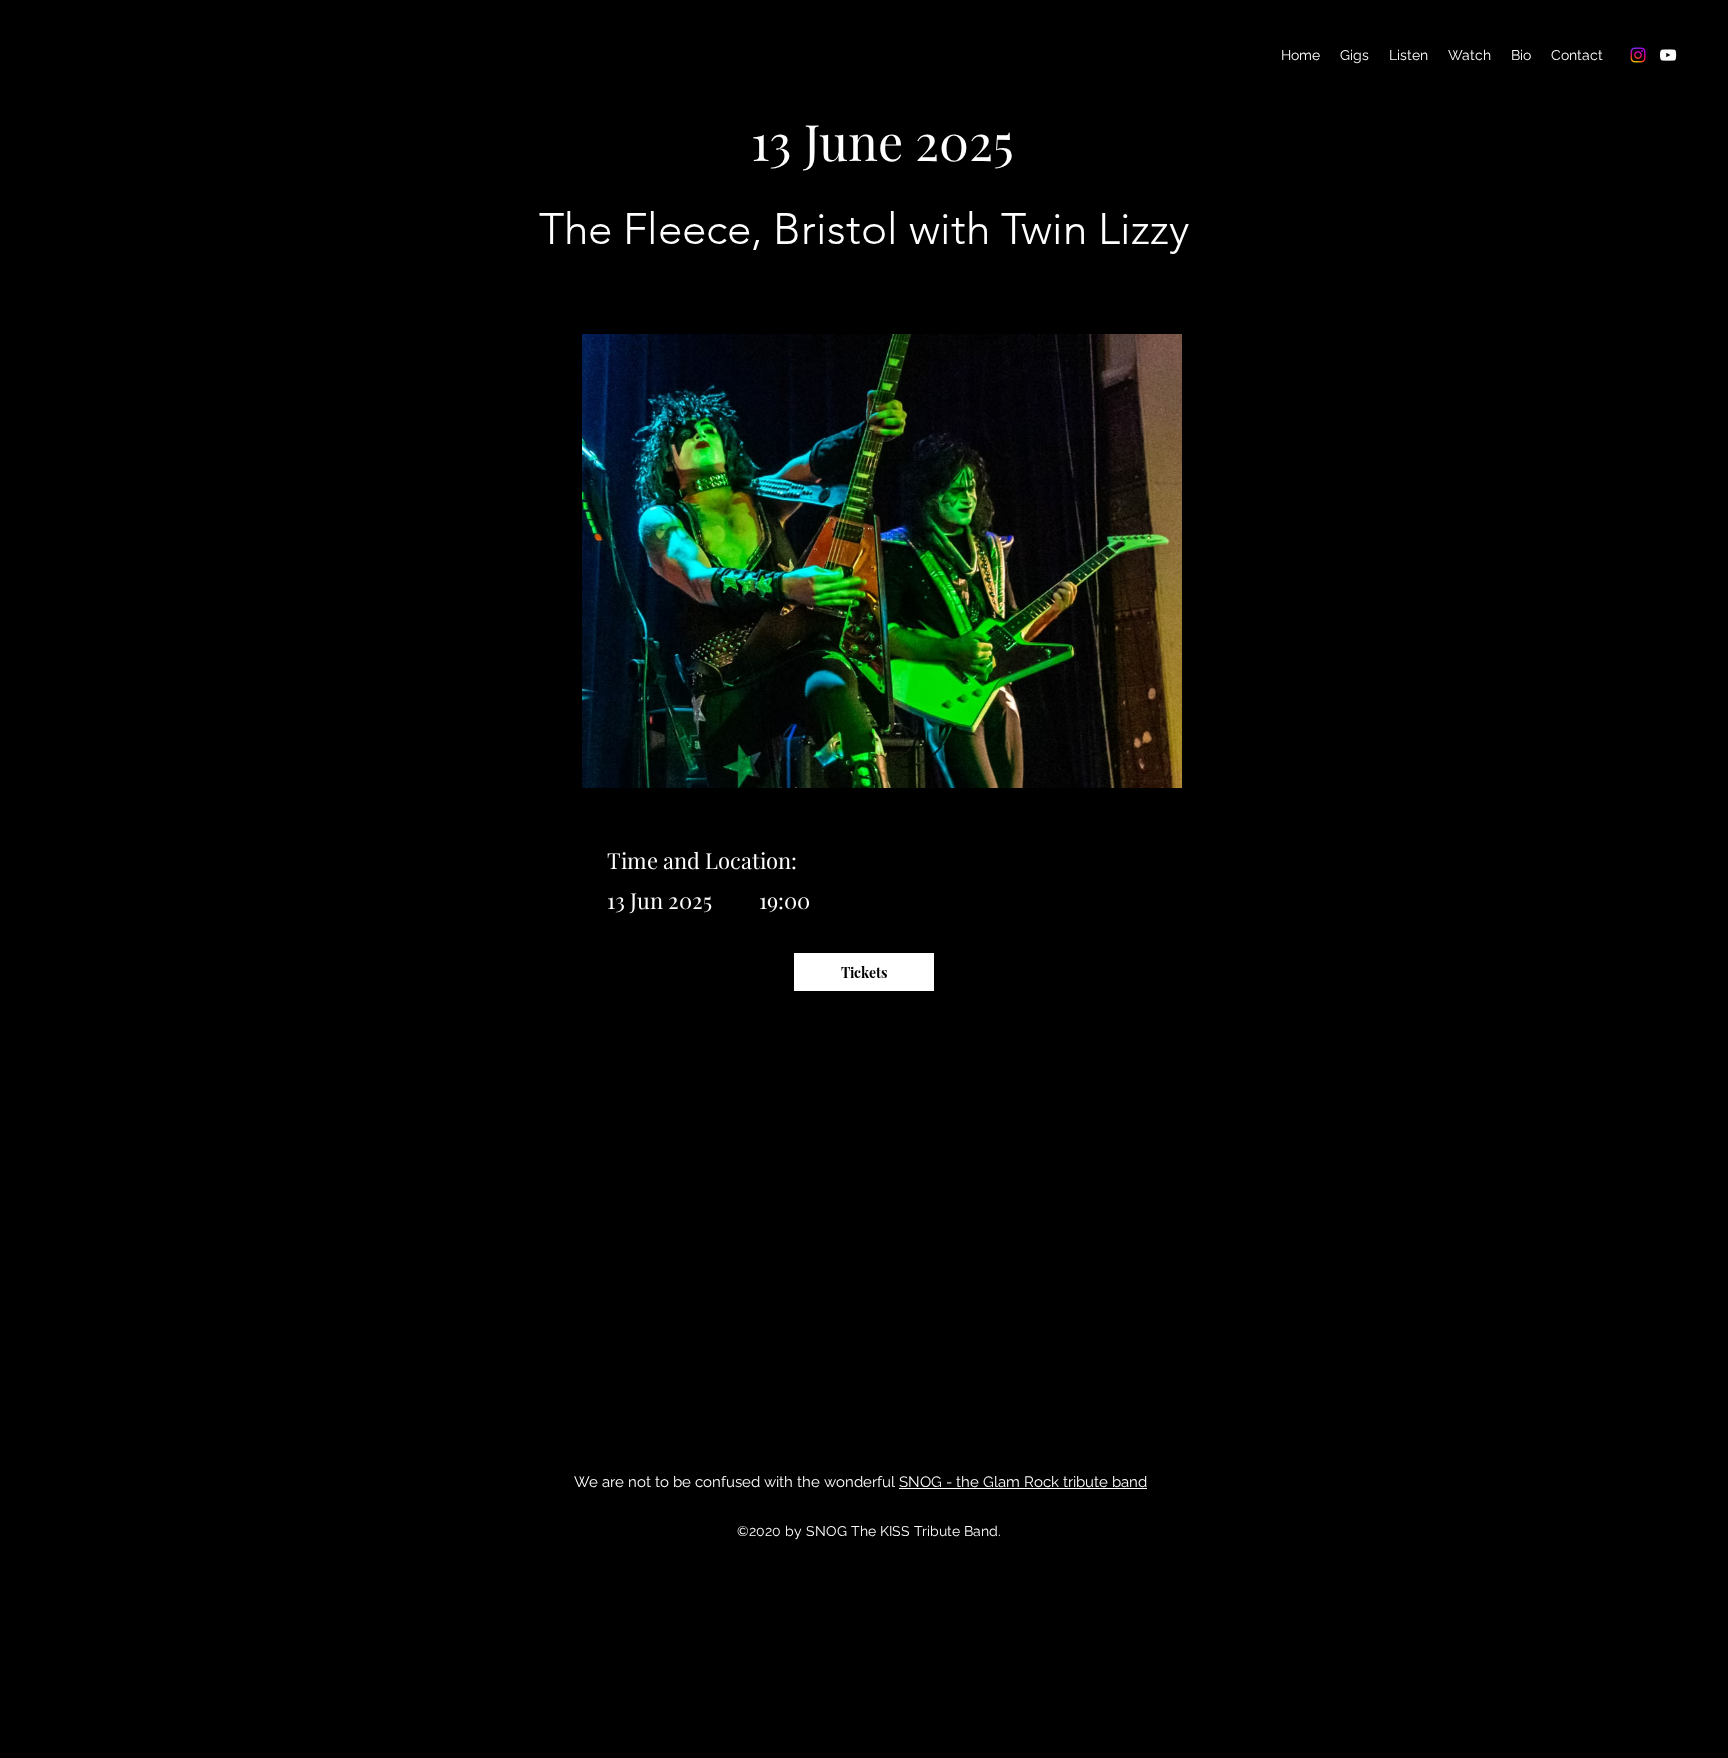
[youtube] (1668, 55)
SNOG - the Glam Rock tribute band (1023, 1482)
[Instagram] (1638, 55)
